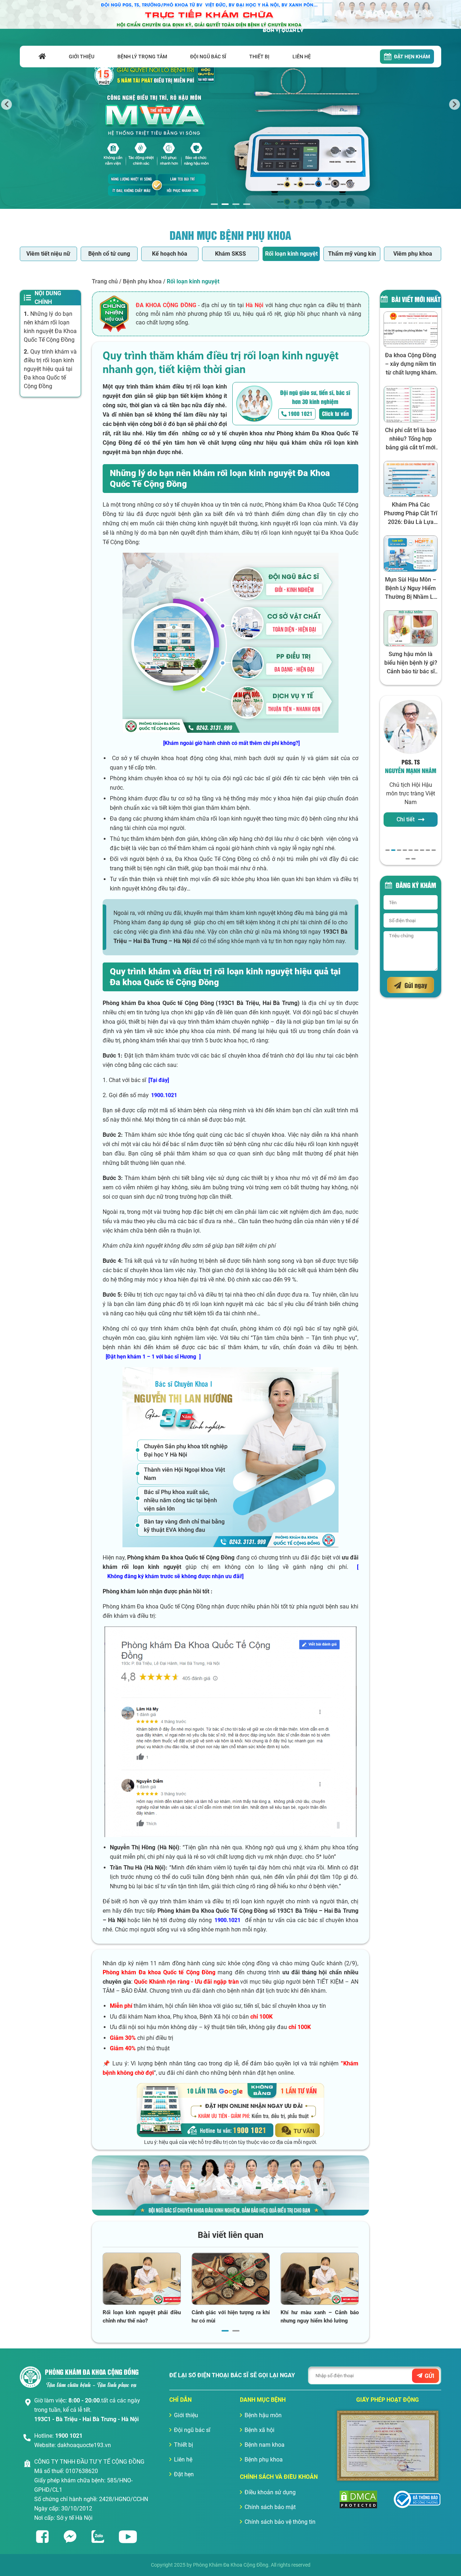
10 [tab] (408, 859)
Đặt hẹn (184, 2474)
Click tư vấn (335, 413)
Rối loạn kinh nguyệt (291, 254)
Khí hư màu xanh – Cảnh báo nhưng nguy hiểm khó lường (320, 2317)
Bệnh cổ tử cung (109, 254)
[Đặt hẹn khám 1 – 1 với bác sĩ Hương (151, 1357)
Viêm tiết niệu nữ (48, 254)
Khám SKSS (230, 254)
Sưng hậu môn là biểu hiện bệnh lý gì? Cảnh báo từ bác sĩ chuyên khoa (411, 663)
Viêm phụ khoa (413, 254)
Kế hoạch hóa (170, 254)
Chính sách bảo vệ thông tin (280, 2522)
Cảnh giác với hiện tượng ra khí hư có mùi (231, 2317)
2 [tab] (225, 204)
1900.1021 (164, 1095)
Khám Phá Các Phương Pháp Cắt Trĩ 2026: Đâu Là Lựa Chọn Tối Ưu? (411, 514)
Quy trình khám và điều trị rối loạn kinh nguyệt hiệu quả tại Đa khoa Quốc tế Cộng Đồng (50, 369)
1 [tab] (214, 204)
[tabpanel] (230, 104)
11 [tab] (413, 859)
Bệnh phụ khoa (142, 281)
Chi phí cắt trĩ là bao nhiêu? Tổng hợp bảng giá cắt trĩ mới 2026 (411, 439)
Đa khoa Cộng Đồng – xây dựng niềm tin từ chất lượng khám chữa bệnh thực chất (411, 364)
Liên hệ (183, 2460)
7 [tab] (422, 850)
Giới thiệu (186, 2415)
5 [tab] (411, 850)
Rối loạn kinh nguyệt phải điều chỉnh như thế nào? (142, 2317)
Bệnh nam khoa (265, 2445)
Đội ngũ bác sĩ (192, 2430)
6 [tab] (416, 850)
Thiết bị (183, 2445)
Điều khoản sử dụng (270, 2492)
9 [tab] (434, 850)
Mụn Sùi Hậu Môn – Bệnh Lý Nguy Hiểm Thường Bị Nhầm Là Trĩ (411, 589)
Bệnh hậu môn (263, 2415)
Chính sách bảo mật (270, 2507)
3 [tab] (236, 204)
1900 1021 (300, 413)
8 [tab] (428, 850)
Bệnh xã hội (259, 2430)
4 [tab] (247, 204)
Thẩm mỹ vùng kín (352, 254)
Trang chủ (105, 281)
